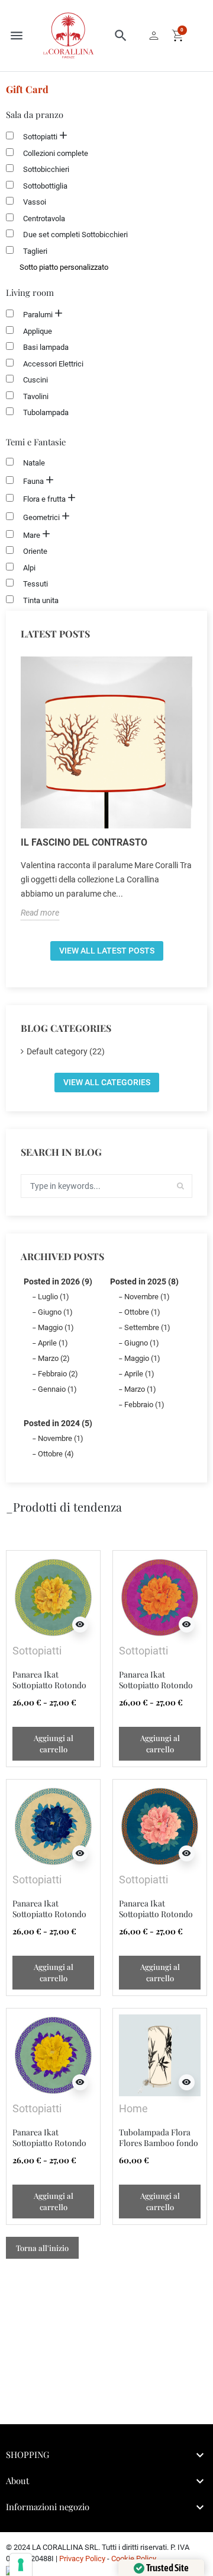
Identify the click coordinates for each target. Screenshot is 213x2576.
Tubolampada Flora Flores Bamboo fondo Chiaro (159, 2143)
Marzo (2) (54, 1358)
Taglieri (35, 251)
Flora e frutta (44, 499)
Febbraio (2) (58, 1374)
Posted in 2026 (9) (58, 1281)
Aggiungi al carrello (54, 1743)
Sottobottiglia (45, 186)
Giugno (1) (55, 1312)
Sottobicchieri (46, 169)
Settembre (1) (147, 1327)
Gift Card (27, 89)
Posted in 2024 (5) (58, 1423)
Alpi (29, 568)
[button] (121, 36)
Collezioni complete (56, 153)
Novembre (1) (147, 1297)
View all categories (107, 1082)
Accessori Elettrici (53, 364)
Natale (34, 463)
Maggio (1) (56, 1327)
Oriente (35, 551)
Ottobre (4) (56, 1454)
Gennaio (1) (57, 1389)
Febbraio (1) (144, 1405)
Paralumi (38, 315)
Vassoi (35, 202)
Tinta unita (41, 600)
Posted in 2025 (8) (144, 1281)
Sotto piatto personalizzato (64, 267)
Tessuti (35, 584)
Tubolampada (46, 412)
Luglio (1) (54, 1297)
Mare (32, 535)
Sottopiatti (40, 137)
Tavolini (36, 396)
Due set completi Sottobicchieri (75, 235)
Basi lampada (46, 347)
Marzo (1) (140, 1389)
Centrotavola (44, 219)
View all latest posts (107, 951)
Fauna (33, 481)
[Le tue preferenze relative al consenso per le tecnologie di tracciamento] (21, 2565)
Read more (40, 913)
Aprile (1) (53, 1343)
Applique (38, 331)
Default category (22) (66, 1051)
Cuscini (35, 380)
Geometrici (41, 517)
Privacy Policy (82, 2559)
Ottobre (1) (142, 1312)
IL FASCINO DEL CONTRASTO (84, 842)
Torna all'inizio (42, 2248)
